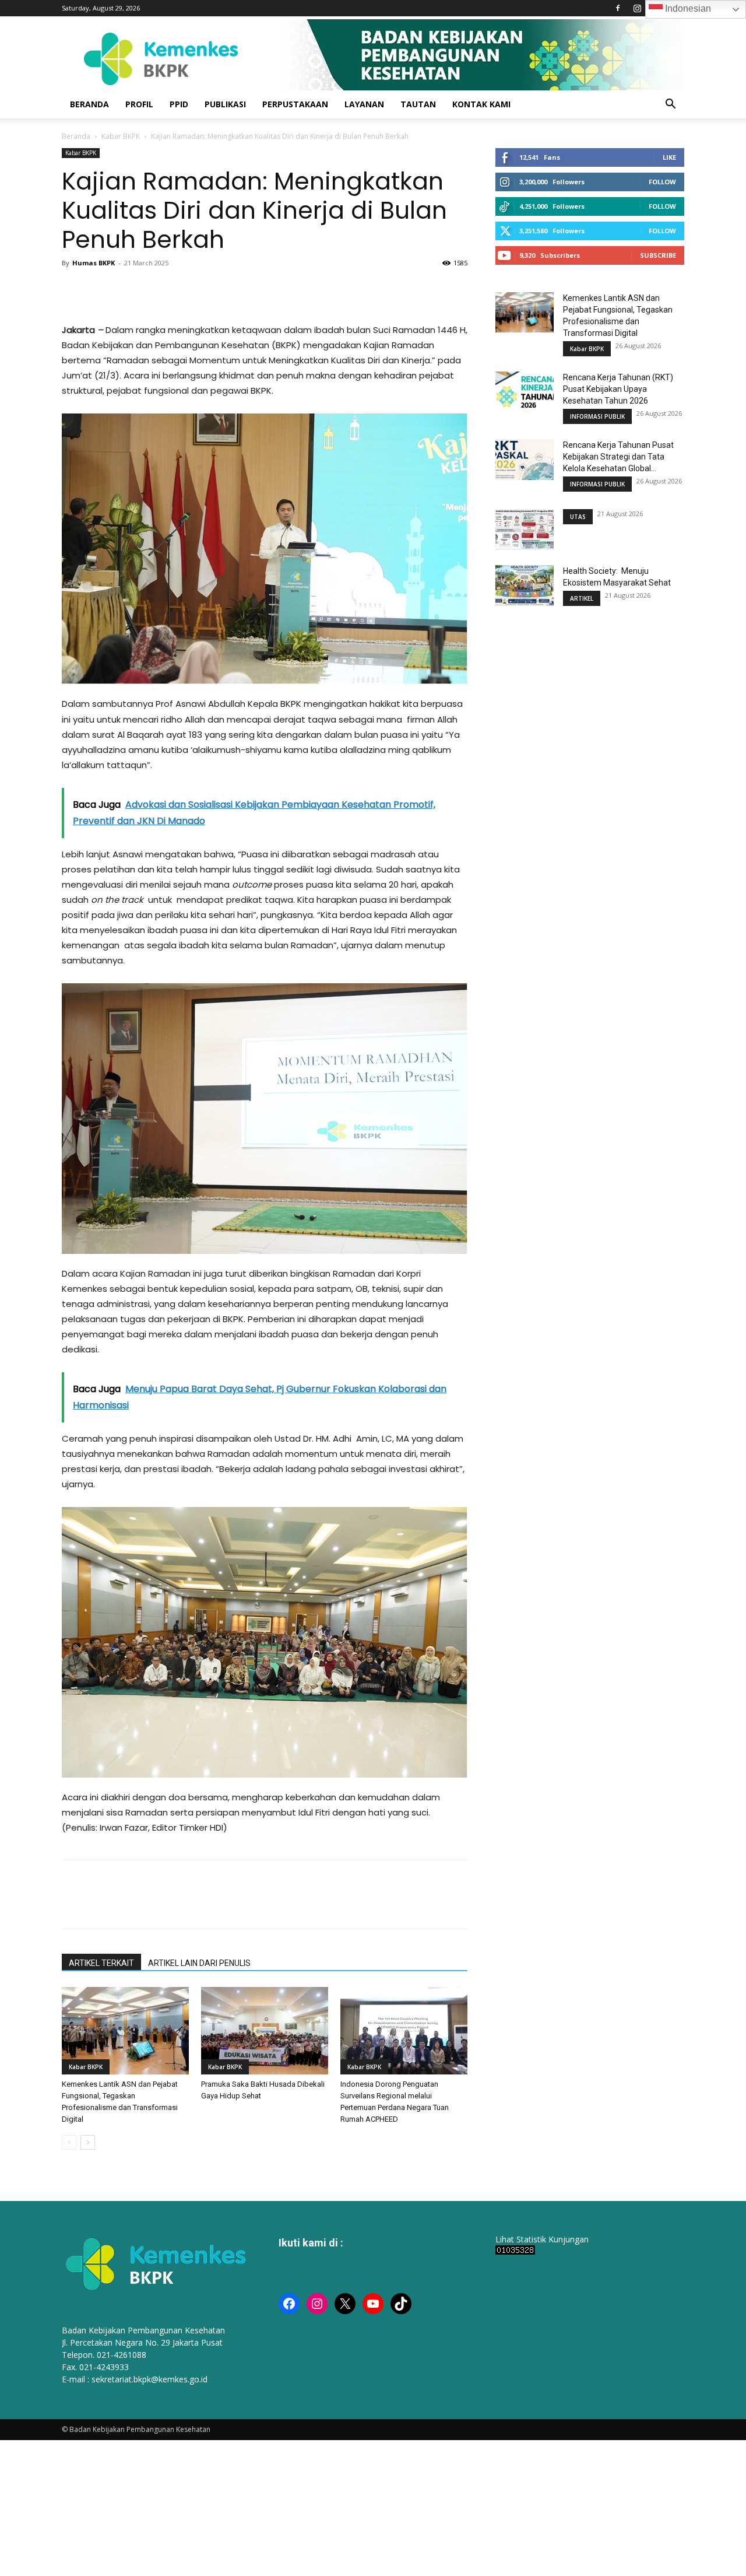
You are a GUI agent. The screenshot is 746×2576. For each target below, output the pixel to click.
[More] (208, 289)
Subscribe (658, 255)
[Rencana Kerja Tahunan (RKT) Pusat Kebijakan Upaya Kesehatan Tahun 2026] (525, 392)
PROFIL (139, 104)
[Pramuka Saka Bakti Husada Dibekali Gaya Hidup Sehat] (265, 2031)
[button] (670, 105)
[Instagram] (637, 8)
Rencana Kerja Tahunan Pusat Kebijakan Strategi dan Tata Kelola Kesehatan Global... (618, 457)
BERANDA (89, 104)
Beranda (76, 136)
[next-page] (88, 2142)
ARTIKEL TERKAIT (101, 1963)
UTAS (578, 517)
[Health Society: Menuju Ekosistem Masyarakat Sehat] (525, 586)
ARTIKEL (582, 598)
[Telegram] (181, 289)
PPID (179, 104)
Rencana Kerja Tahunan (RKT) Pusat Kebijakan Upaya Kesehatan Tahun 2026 (618, 389)
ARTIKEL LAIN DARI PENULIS (199, 1963)
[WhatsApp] (127, 289)
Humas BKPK (94, 263)
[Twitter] (100, 289)
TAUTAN (418, 104)
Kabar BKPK (121, 136)
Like (669, 157)
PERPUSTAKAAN (295, 104)
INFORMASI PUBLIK (597, 416)
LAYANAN (364, 104)
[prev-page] (69, 2142)
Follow (662, 182)
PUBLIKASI (225, 104)
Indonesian (687, 8)
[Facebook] (618, 8)
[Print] (154, 289)
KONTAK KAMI (481, 104)
